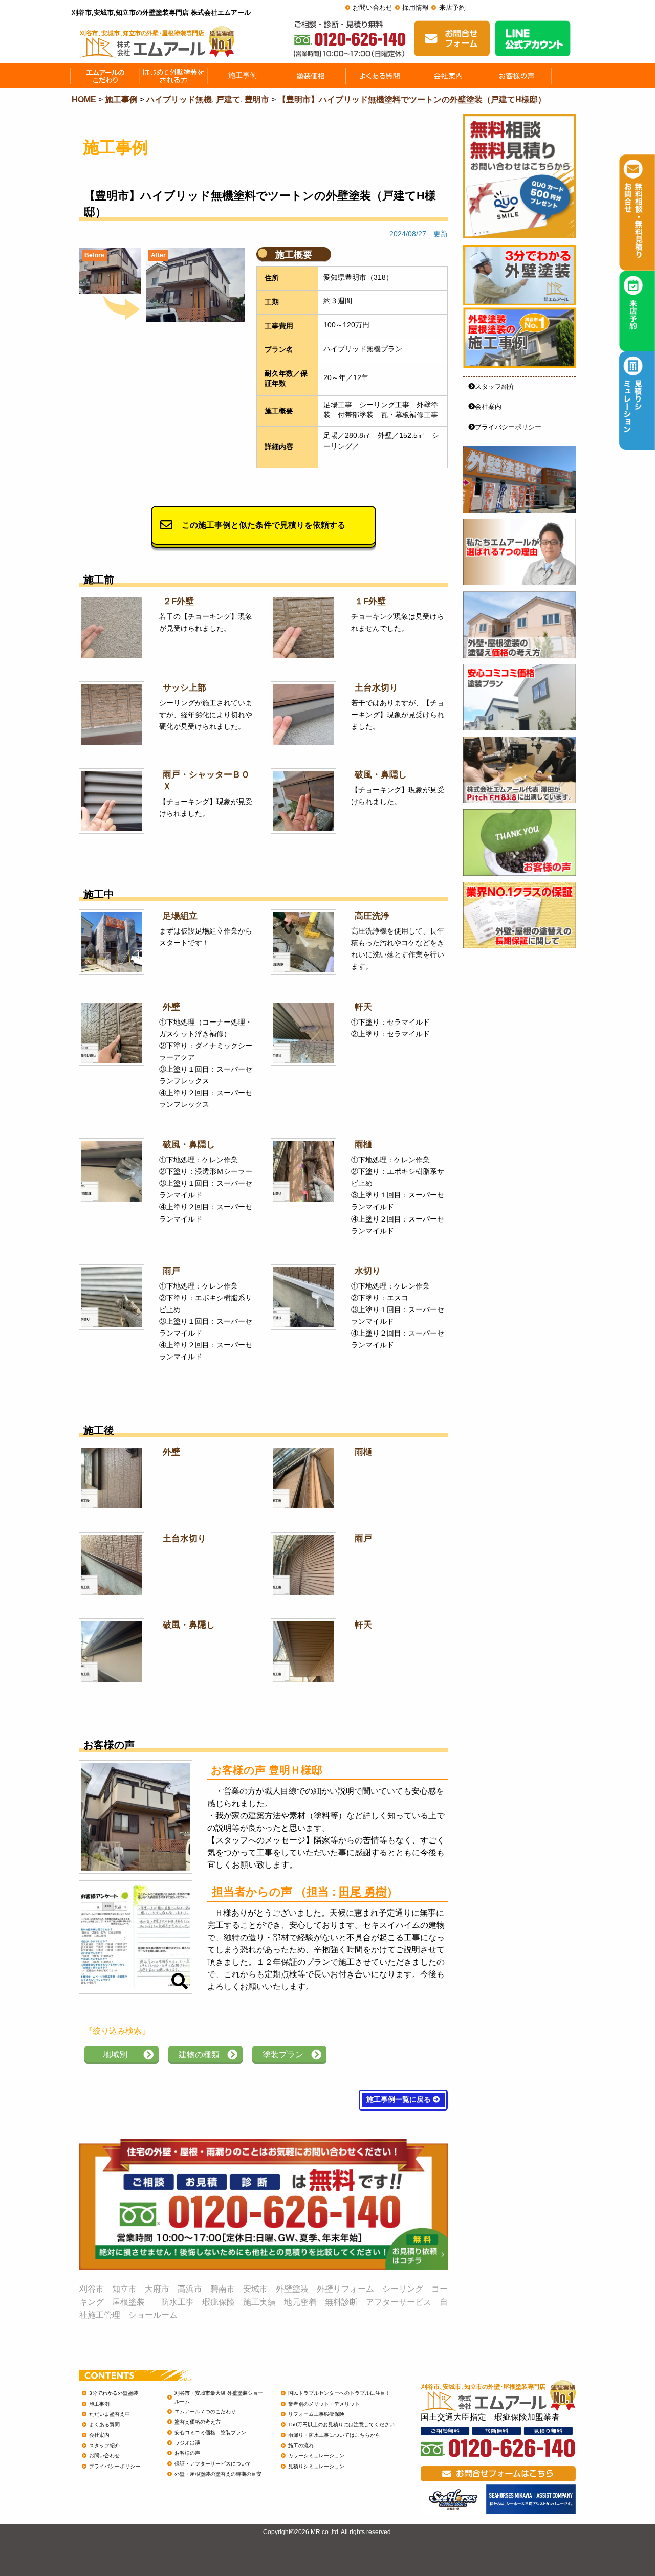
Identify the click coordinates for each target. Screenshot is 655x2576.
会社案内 (488, 406)
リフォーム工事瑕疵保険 (316, 2414)
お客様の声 (187, 2453)
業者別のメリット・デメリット (324, 2404)
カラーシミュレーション (316, 2456)
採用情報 (416, 7)
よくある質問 (104, 2424)
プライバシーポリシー (508, 427)
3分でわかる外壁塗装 (114, 2393)
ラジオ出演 (187, 2443)
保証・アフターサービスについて (213, 2464)
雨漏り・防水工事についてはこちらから (334, 2435)
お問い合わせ (373, 7)
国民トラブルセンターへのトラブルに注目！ (339, 2393)
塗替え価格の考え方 (198, 2422)
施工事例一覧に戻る (400, 2100)
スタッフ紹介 (495, 386)
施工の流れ (301, 2445)
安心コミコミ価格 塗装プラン (210, 2433)
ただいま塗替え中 (110, 2414)
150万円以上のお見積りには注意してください (341, 2424)
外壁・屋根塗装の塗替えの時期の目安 (218, 2474)
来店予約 (452, 7)
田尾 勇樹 (363, 1892)
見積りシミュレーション (316, 2466)
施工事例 (99, 2404)
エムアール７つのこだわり (205, 2412)
